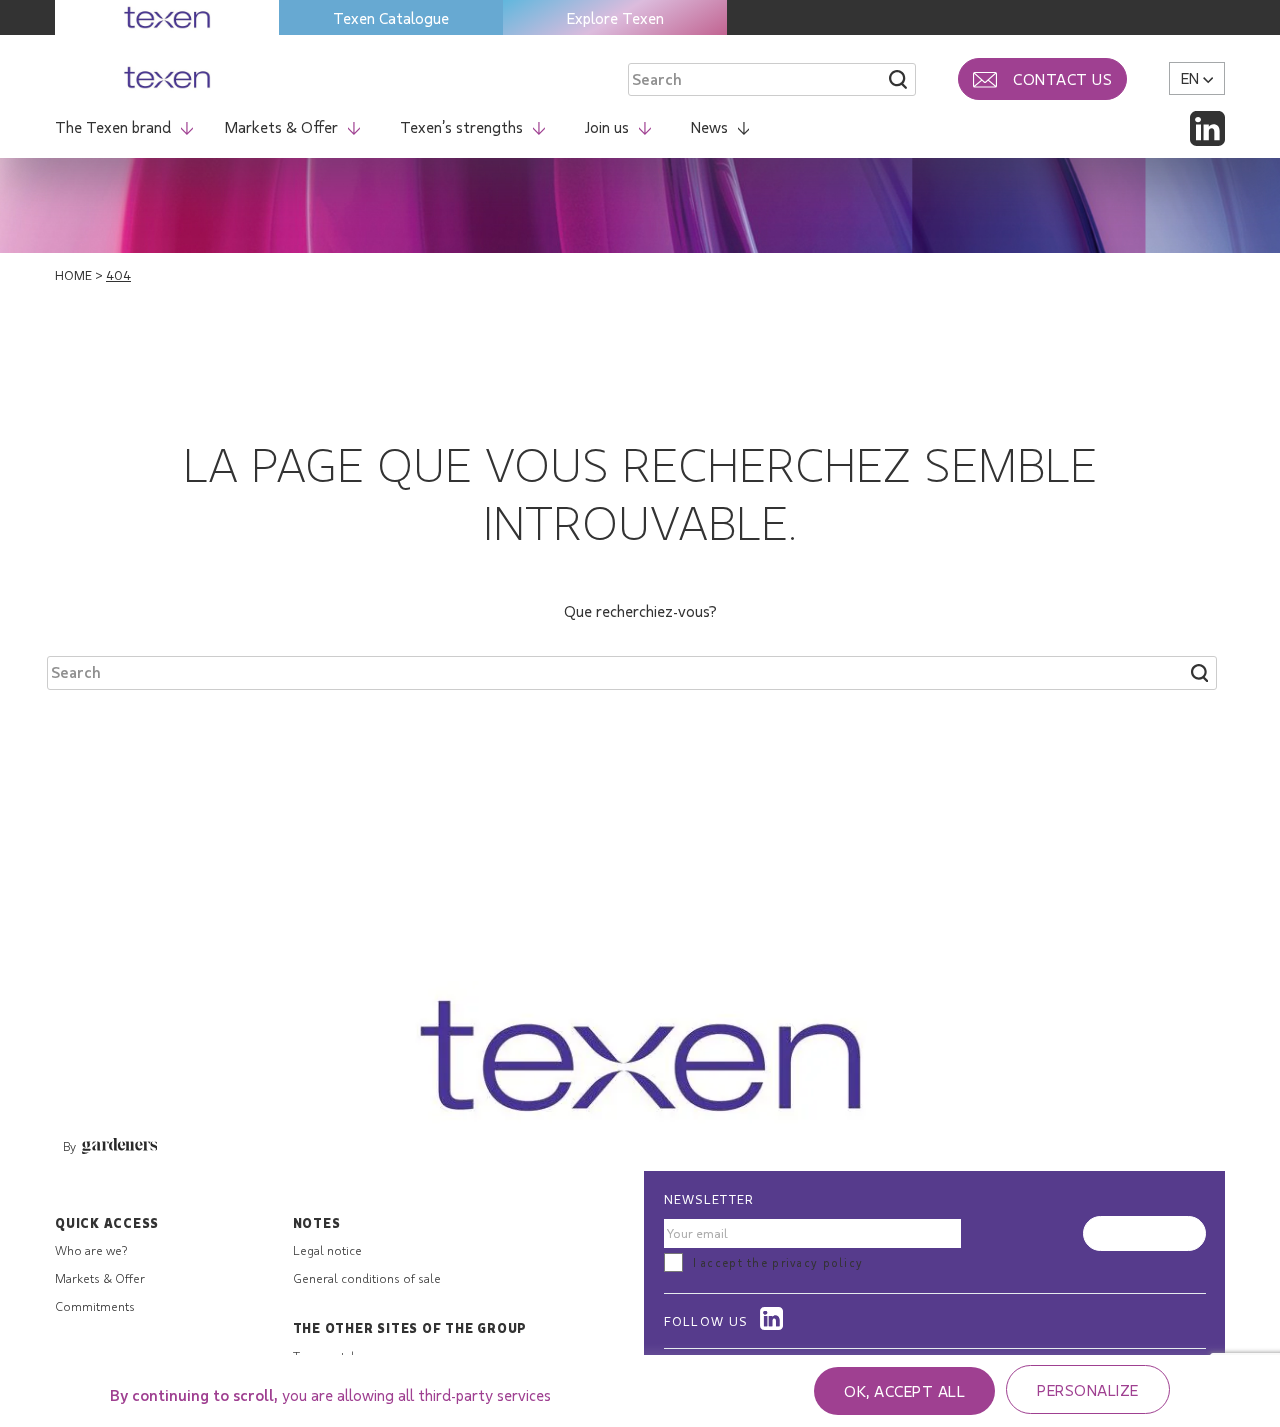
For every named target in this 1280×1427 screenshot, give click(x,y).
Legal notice (327, 1250)
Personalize (1087, 1389)
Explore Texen (615, 17)
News (709, 126)
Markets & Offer (281, 126)
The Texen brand (113, 126)
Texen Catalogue (391, 17)
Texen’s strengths (461, 126)
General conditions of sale (367, 1278)
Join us (607, 126)
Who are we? (91, 1250)
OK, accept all (904, 1390)
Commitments (95, 1306)
